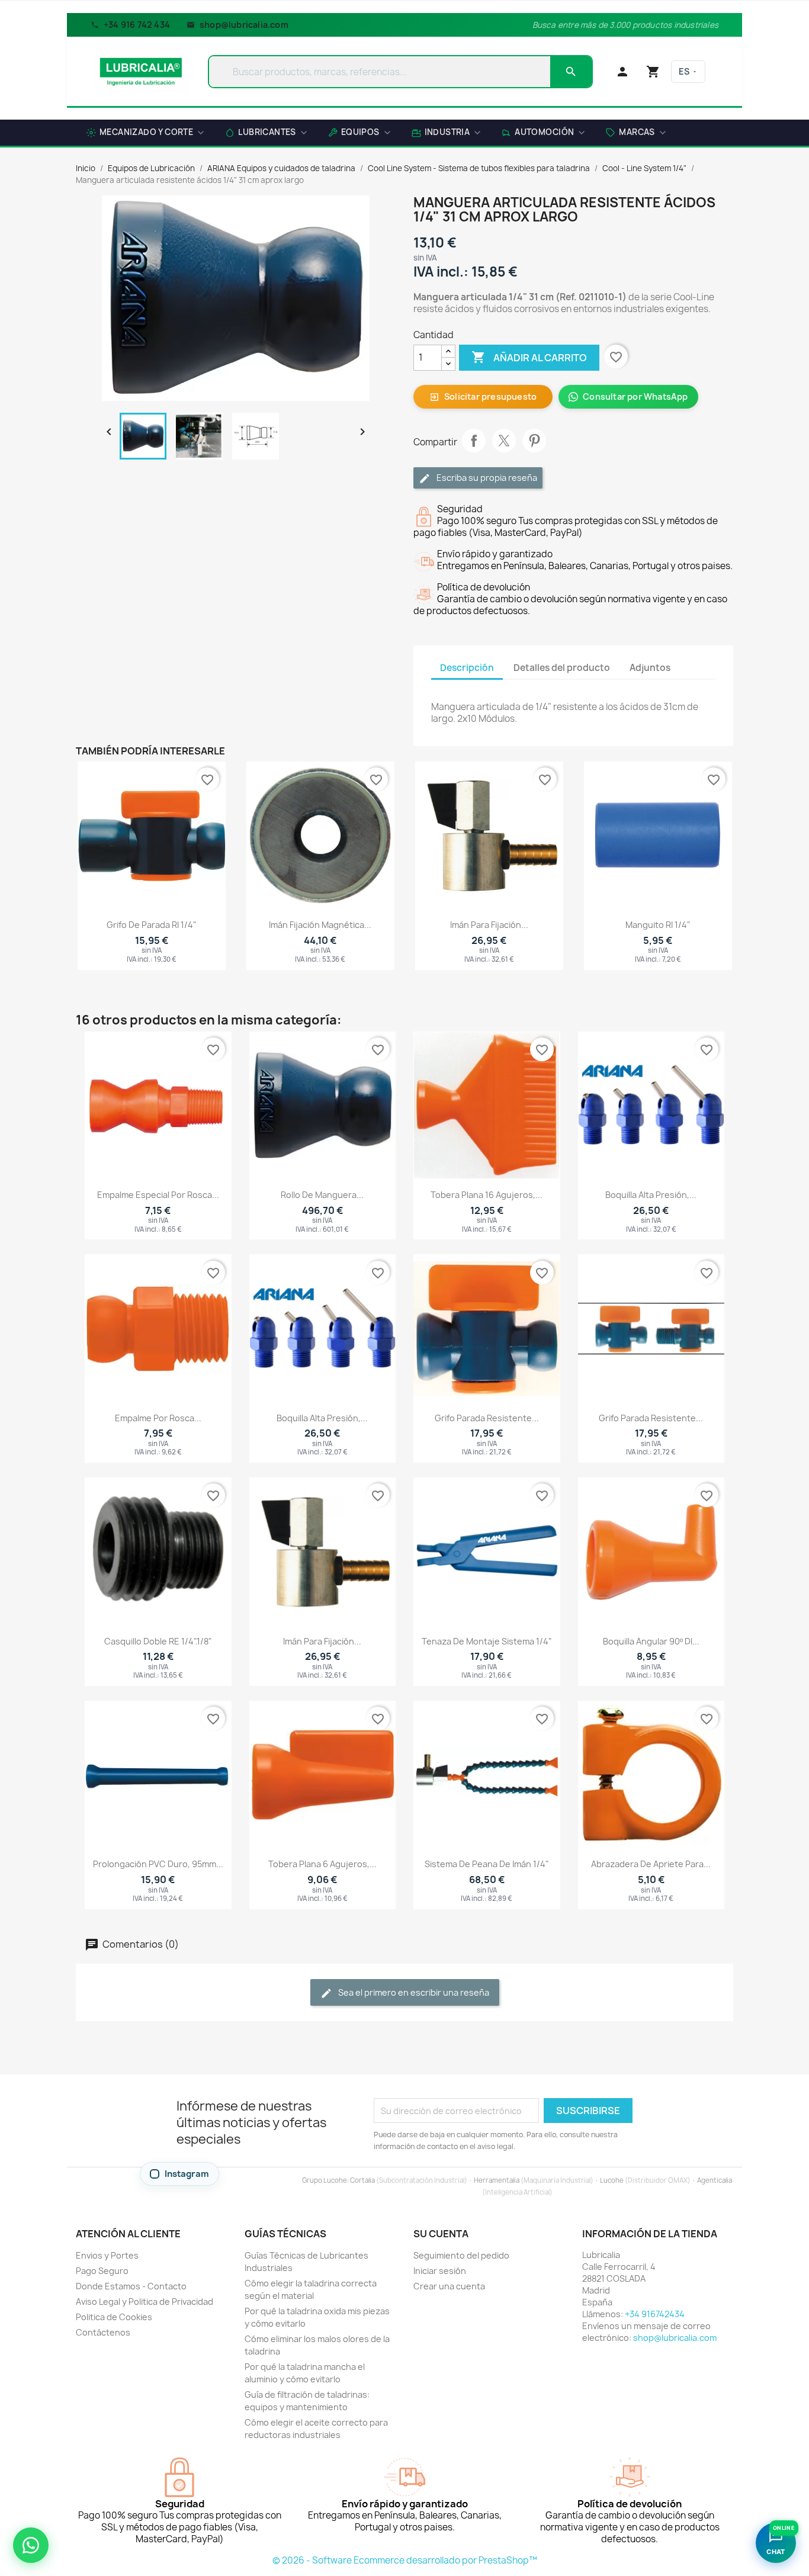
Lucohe (612, 2180)
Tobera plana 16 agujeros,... (487, 1195)
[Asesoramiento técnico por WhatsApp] (31, 2545)
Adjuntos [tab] (650, 668)
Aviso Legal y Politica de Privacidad (145, 2302)
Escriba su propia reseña (486, 478)
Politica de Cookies (114, 2317)
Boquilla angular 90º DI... (651, 1641)
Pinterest (534, 441)
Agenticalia (715, 2180)
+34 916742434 (655, 2314)
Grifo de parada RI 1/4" (152, 925)
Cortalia (362, 2180)
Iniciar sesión (440, 2271)
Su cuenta (441, 2234)
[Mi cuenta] (622, 72)
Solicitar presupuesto (483, 396)
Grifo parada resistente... (487, 1418)
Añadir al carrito (529, 357)
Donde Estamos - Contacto (131, 2286)
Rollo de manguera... (322, 1195)
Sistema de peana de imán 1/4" (487, 1864)
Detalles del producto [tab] (562, 668)
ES (684, 71)
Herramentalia (497, 2180)
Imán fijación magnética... (320, 925)
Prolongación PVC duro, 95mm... (158, 1864)
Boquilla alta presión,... (651, 1195)
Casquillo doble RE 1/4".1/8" (158, 1641)
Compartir (474, 441)
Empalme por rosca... (158, 1418)
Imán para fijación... (489, 925)
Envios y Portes (107, 2255)
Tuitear (504, 441)
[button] (635, 134)
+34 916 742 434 (137, 25)
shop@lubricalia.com (244, 25)
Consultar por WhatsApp (635, 396)
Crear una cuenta (449, 2286)
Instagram (187, 2174)
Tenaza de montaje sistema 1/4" (487, 1641)
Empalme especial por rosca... (158, 1195)
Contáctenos (103, 2332)
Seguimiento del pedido (461, 2255)
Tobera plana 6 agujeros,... (322, 1864)
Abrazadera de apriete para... (651, 1864)
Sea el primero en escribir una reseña (413, 1992)
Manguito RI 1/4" (658, 925)
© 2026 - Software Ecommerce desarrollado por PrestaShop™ (405, 2560)
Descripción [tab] (467, 668)
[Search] (571, 72)
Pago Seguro (102, 2271)
